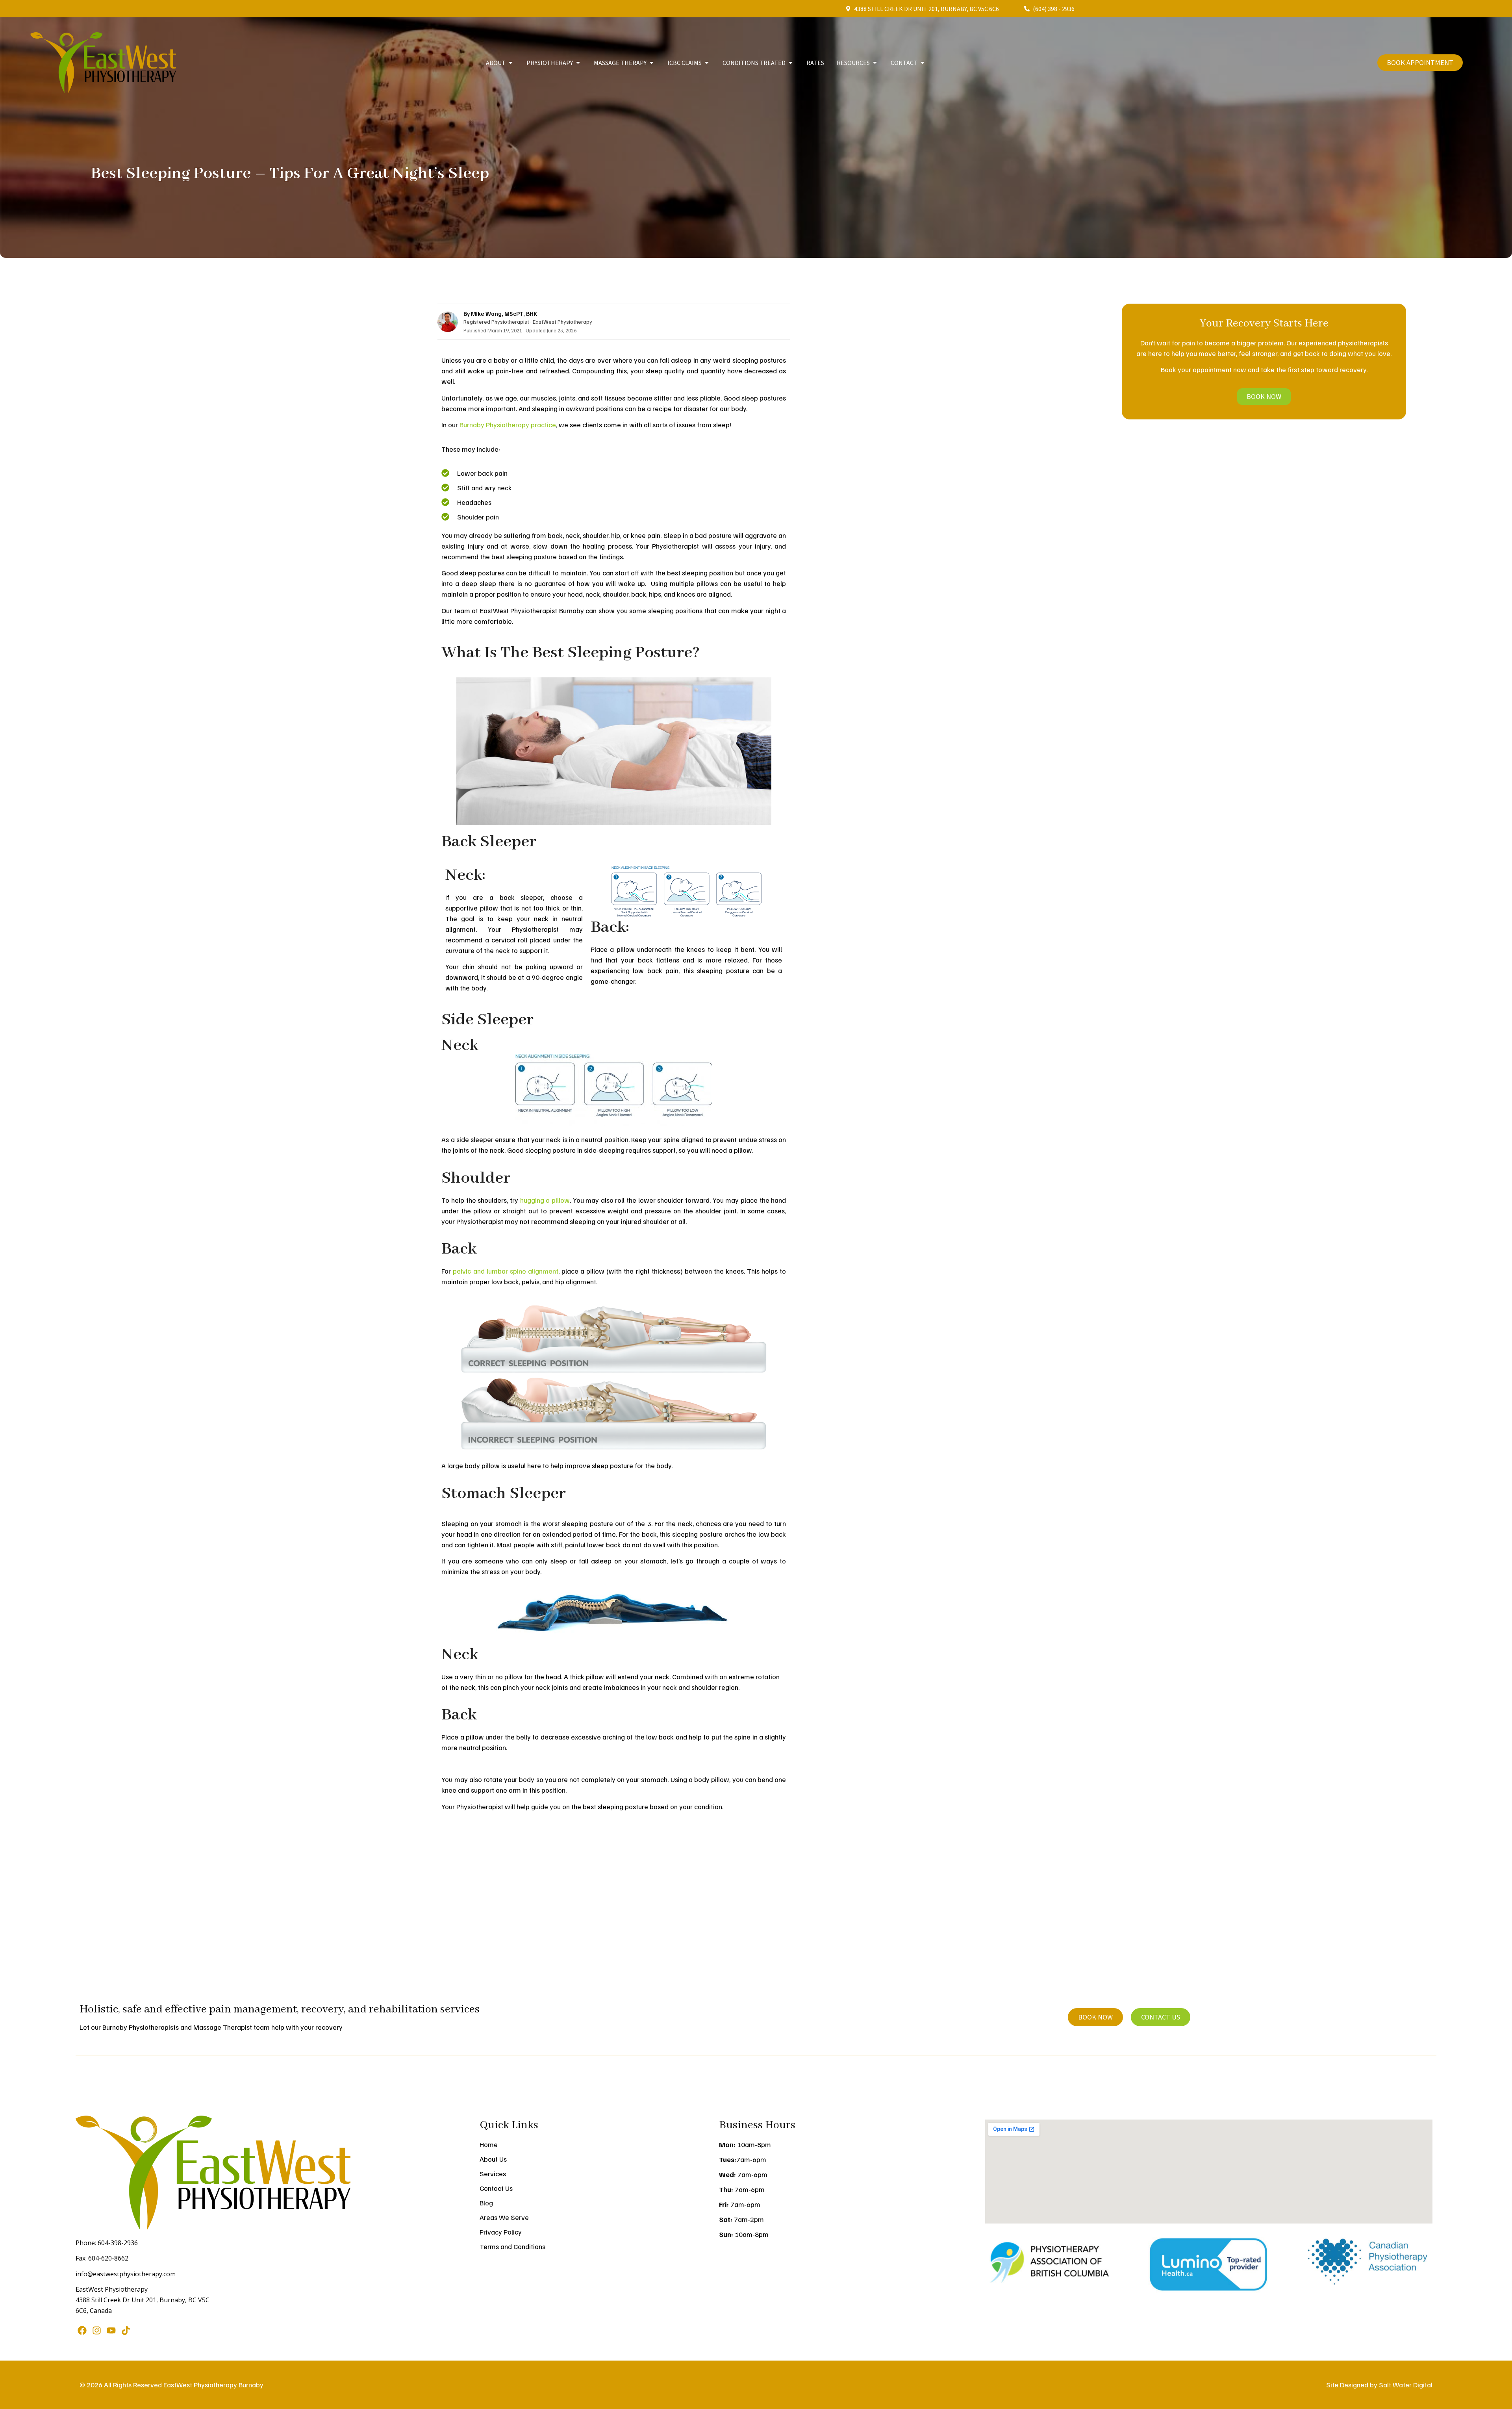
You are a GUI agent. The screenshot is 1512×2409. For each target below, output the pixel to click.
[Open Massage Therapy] (652, 63)
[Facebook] (82, 2330)
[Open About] (511, 63)
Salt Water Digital (1406, 2385)
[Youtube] (111, 2330)
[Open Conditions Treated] (791, 63)
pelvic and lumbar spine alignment (505, 1271)
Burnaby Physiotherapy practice (508, 425)
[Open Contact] (923, 63)
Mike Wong (486, 313)
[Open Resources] (875, 63)
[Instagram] (96, 2330)
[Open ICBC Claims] (707, 63)
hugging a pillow (545, 1200)
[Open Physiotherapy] (578, 63)
